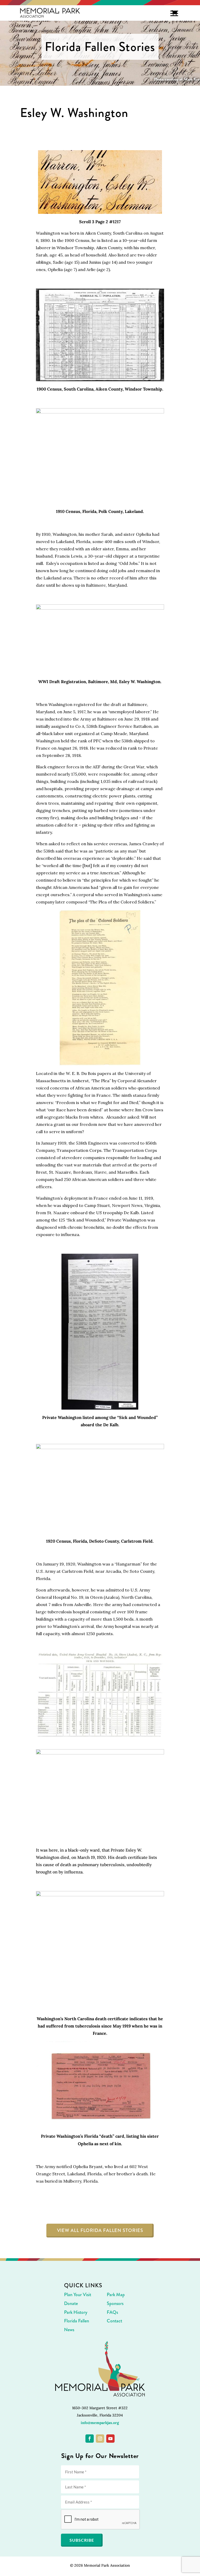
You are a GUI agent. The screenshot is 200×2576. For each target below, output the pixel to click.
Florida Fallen (77, 2321)
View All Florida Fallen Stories (100, 2230)
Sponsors (115, 2303)
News (69, 2330)
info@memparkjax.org (100, 2423)
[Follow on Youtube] (110, 2439)
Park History (76, 2312)
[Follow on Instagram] (100, 2439)
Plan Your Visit (78, 2295)
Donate (71, 2303)
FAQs (112, 2312)
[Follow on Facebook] (90, 2439)
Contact (114, 2321)
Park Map (116, 2295)
